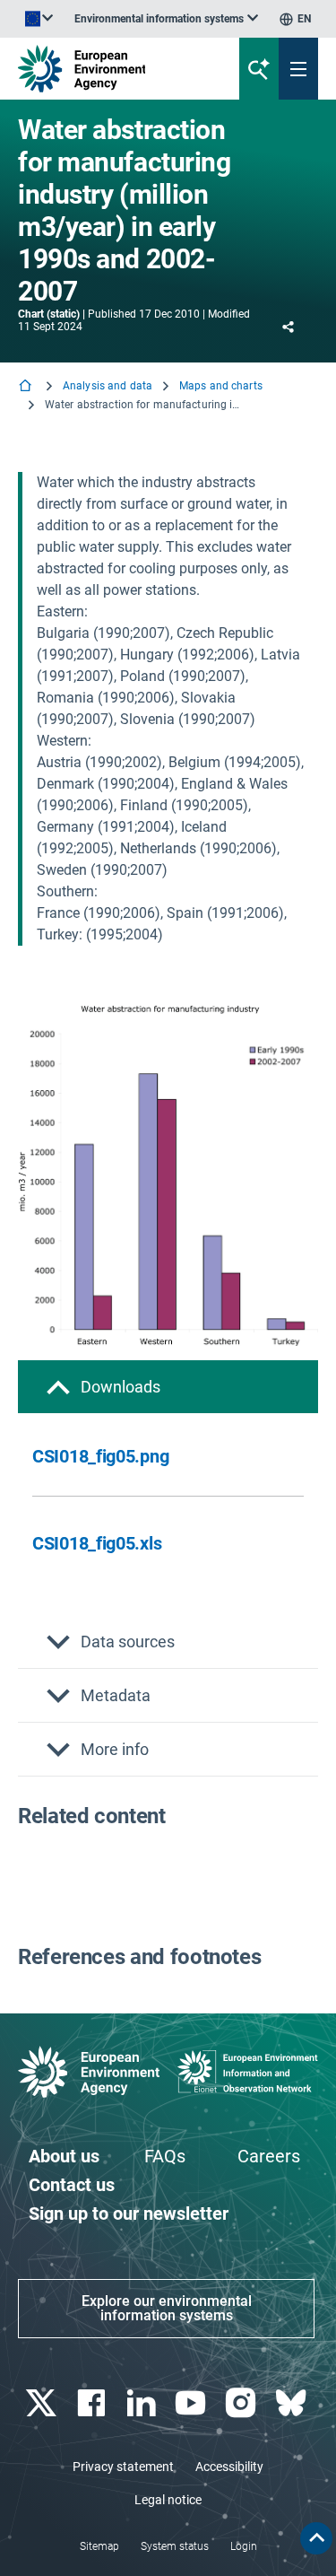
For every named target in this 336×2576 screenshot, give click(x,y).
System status (175, 2546)
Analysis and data (108, 386)
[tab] (168, 1387)
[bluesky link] (293, 2403)
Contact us (72, 2185)
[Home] (27, 387)
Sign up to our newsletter (129, 2214)
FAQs (165, 2156)
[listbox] (166, 19)
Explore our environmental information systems (167, 2308)
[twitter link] (43, 2403)
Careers (269, 2156)
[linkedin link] (143, 2403)
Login (244, 2546)
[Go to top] (316, 2538)
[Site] (113, 69)
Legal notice (168, 2500)
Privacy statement (123, 2467)
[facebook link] (93, 2403)
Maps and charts (221, 386)
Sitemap (99, 2546)
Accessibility (229, 2467)
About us (64, 2156)
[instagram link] (243, 2403)
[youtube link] (193, 2403)
